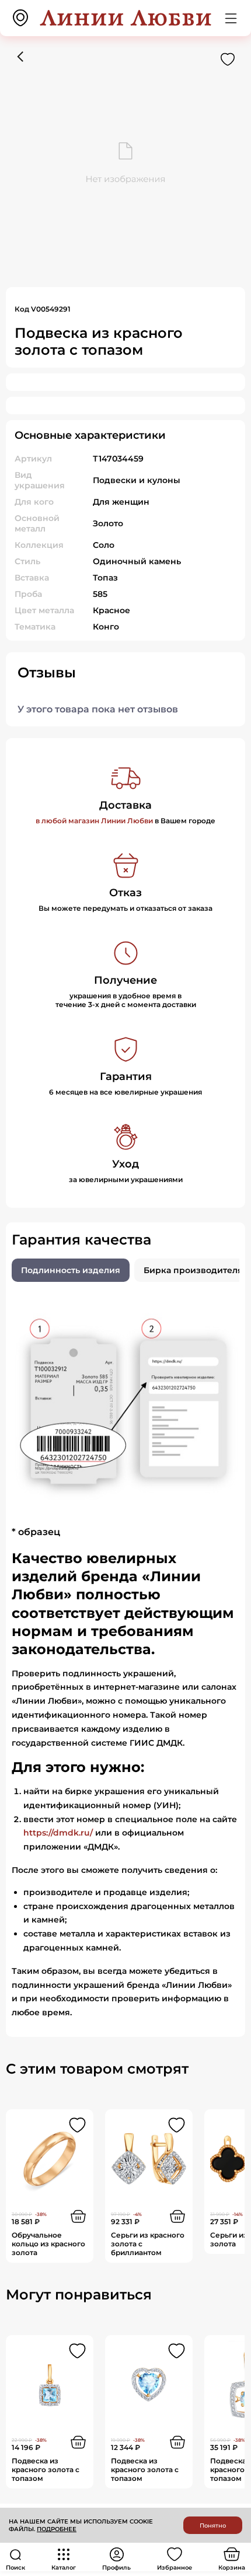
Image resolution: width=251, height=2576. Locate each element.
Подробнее (57, 2529)
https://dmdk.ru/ (58, 1833)
